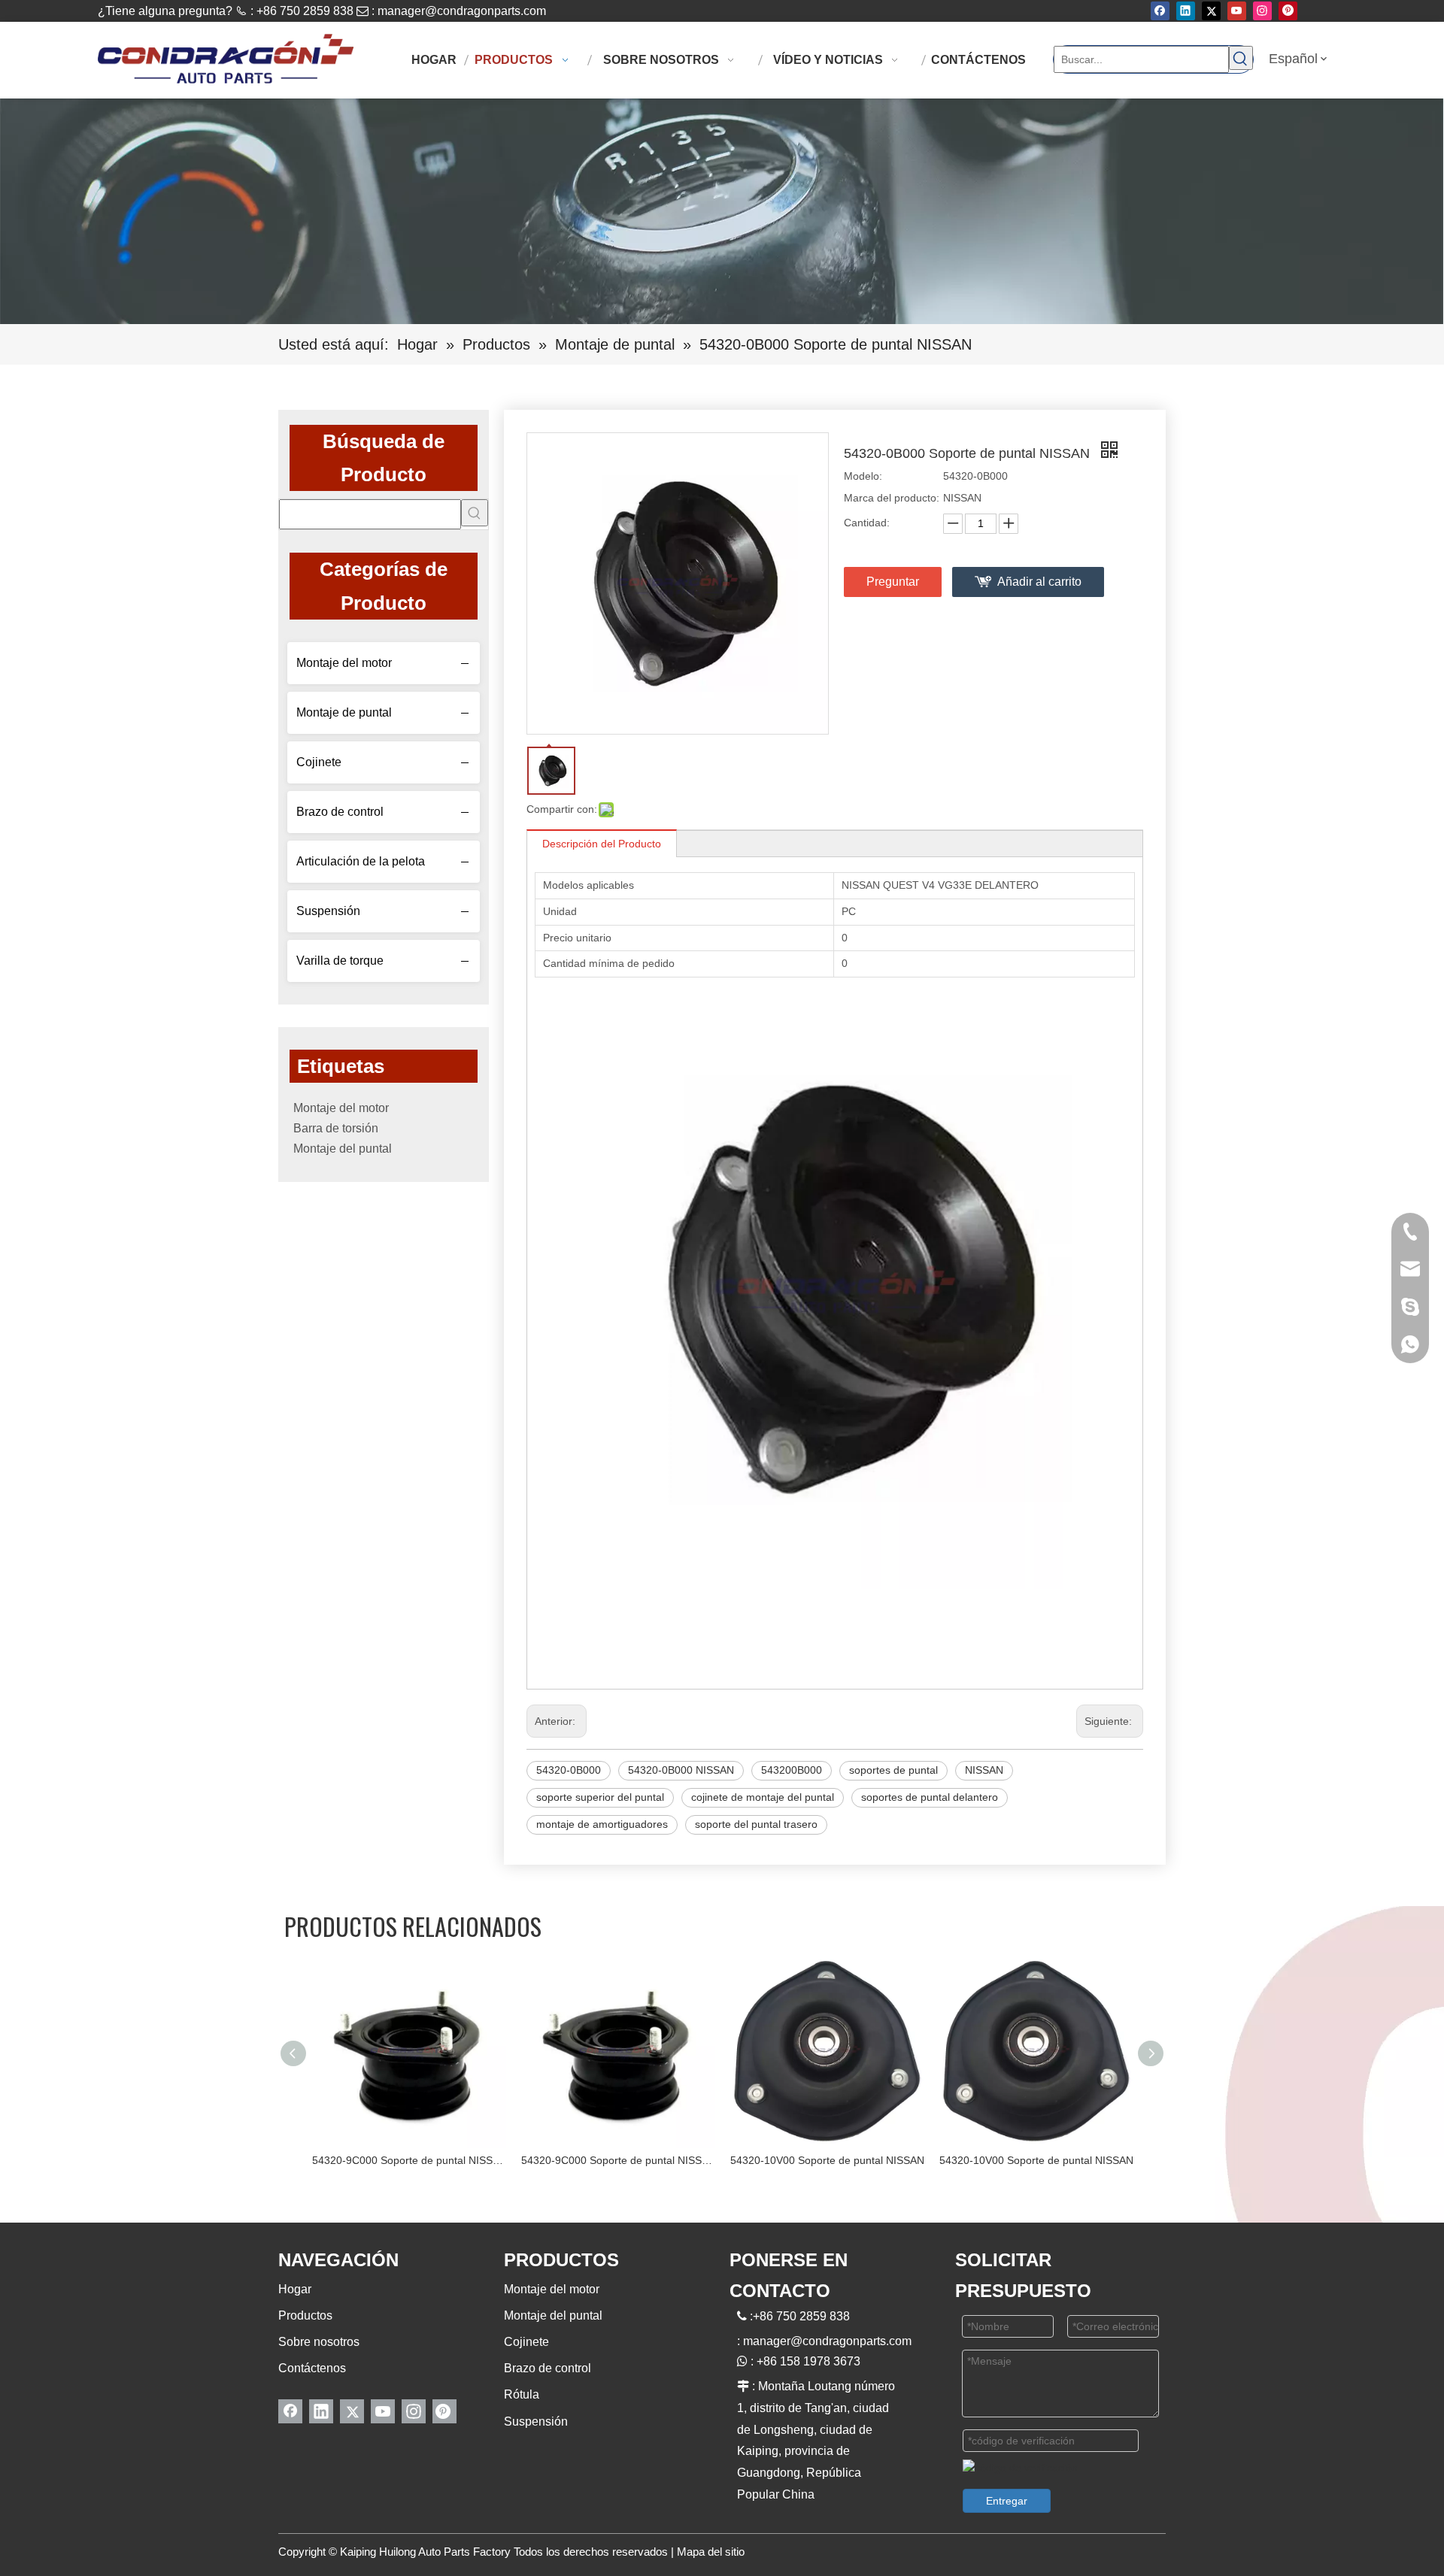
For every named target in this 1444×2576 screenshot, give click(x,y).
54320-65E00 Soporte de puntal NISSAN (1036, 2160)
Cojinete (319, 762)
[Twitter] (1211, 11)
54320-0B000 (569, 1770)
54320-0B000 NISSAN (681, 1770)
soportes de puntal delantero (930, 1797)
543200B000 (792, 1770)
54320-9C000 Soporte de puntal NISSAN (409, 2160)
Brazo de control (340, 812)
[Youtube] (1237, 11)
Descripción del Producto (602, 844)
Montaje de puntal (344, 712)
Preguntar (893, 582)
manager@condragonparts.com (462, 11)
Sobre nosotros (319, 2342)
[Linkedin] (1186, 11)
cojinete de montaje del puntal (763, 1797)
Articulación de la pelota (361, 861)
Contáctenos (312, 2368)
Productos (305, 2315)
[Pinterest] (1288, 11)
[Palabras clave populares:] (1241, 58)
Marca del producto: (892, 498)
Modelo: (863, 476)
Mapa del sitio (711, 2552)
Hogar (295, 2289)
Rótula (522, 2394)
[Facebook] (1160, 11)
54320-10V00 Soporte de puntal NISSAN (618, 2160)
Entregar (1007, 2501)
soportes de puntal (893, 1770)
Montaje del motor (344, 663)
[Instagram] (1262, 11)
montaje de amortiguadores (602, 1824)
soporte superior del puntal (600, 1797)
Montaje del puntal (343, 1149)
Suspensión (328, 911)
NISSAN (984, 1770)
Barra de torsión (336, 1128)
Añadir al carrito (1039, 582)
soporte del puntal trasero (756, 1824)
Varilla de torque (340, 961)
